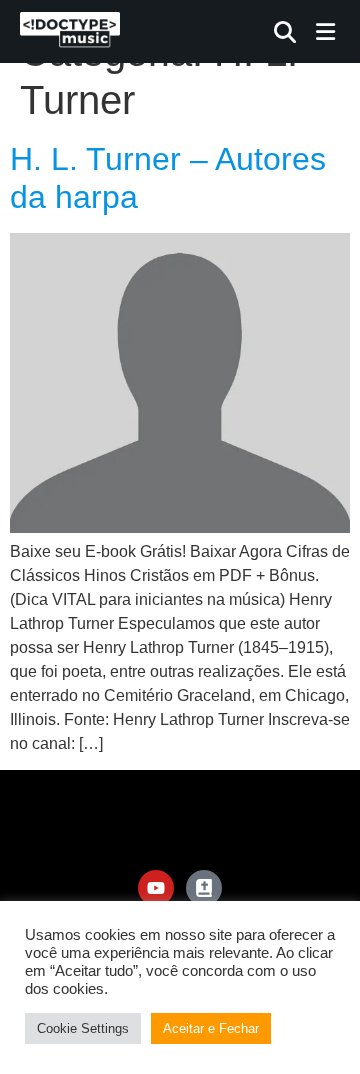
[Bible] (204, 888)
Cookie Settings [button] (83, 1028)
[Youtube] (156, 888)
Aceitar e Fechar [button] (211, 1028)
